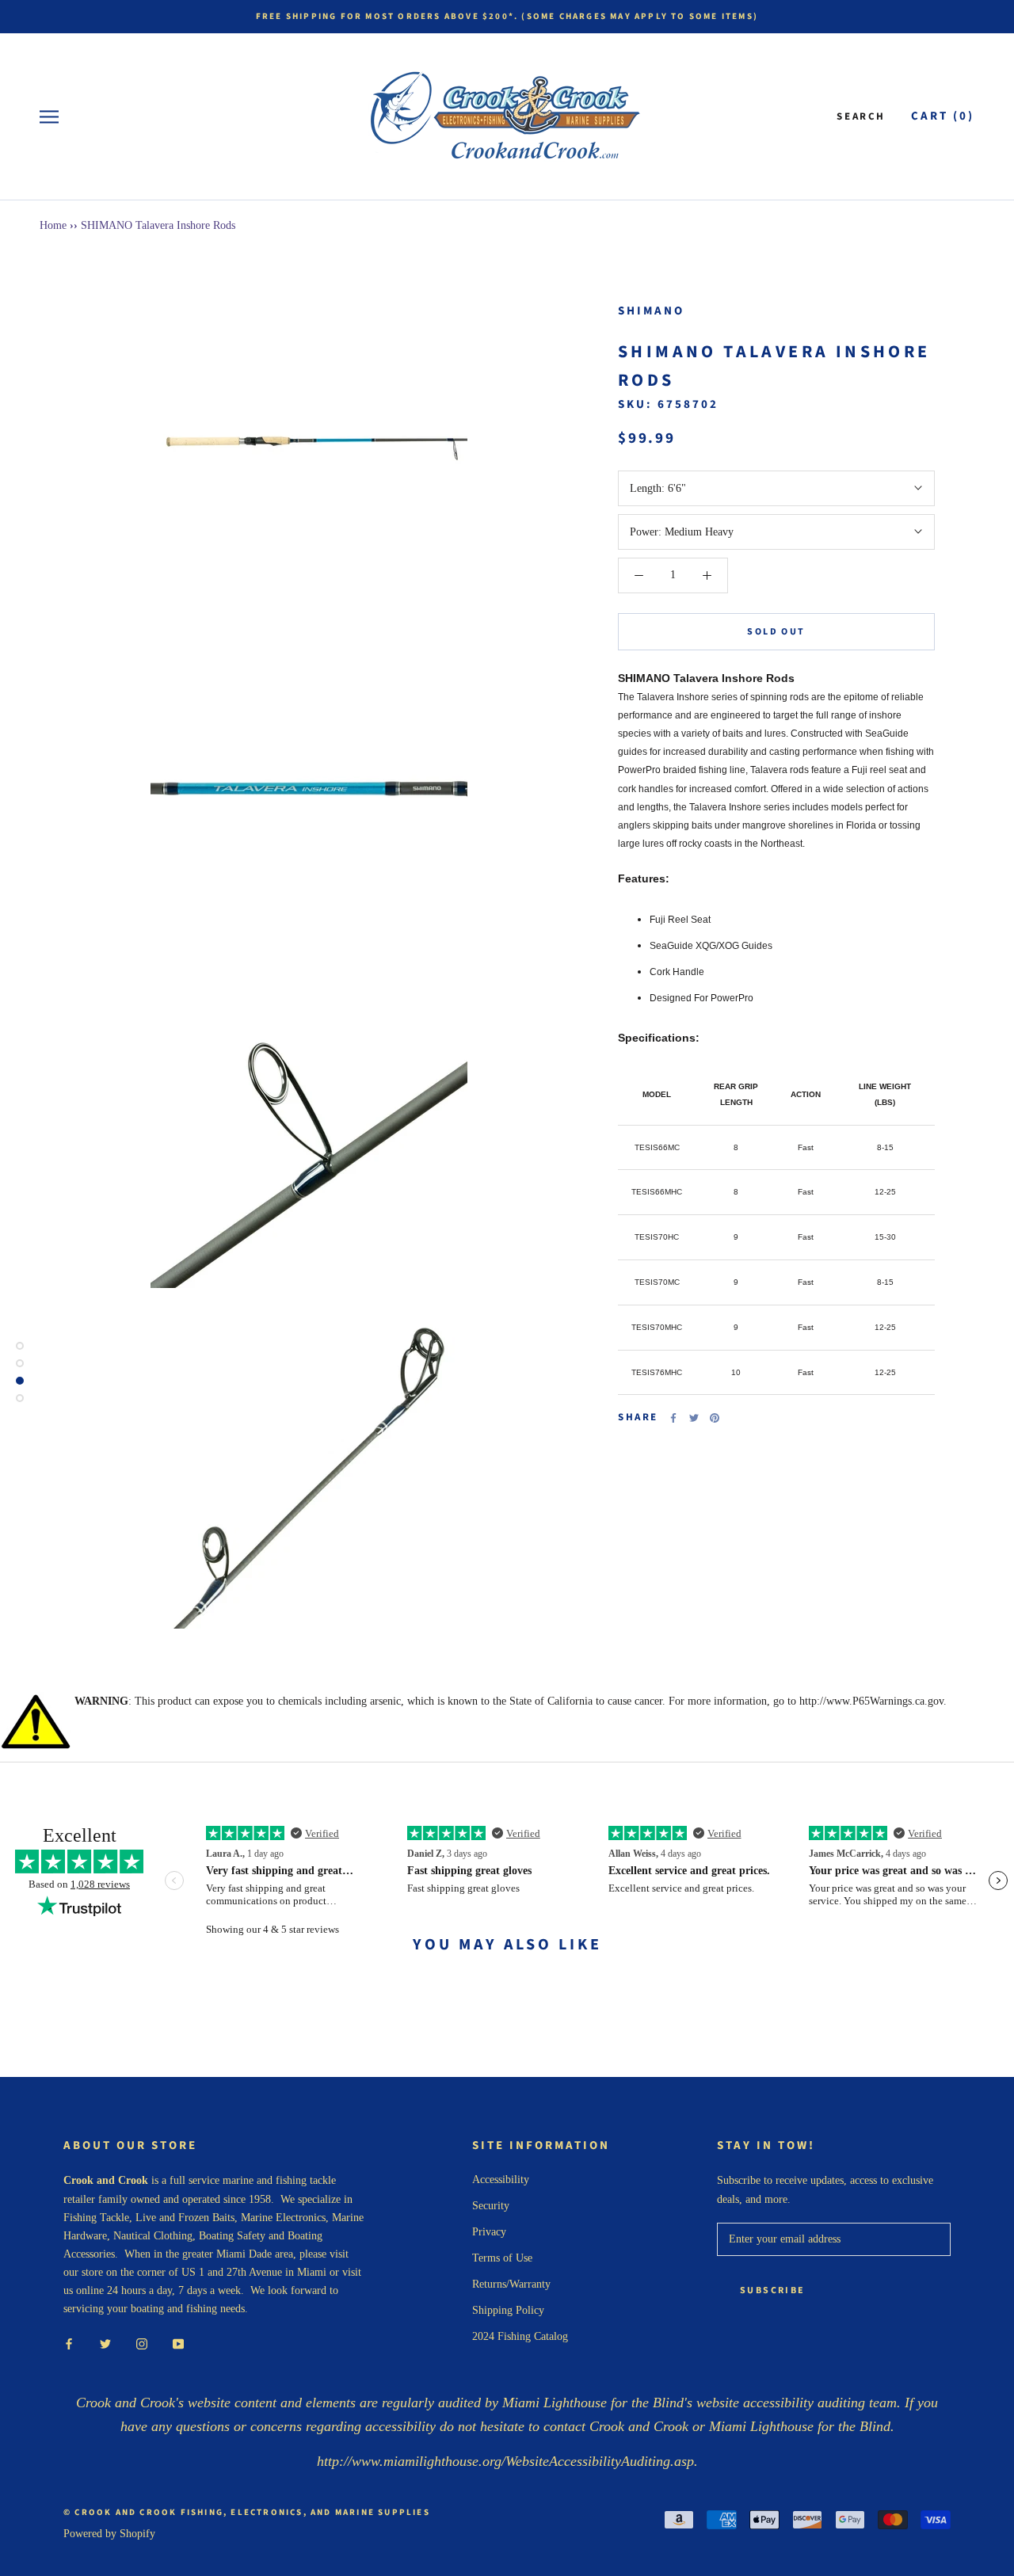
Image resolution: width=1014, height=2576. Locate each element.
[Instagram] (142, 2343)
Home (53, 225)
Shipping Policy (508, 2310)
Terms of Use (502, 2258)
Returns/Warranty (511, 2284)
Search (861, 116)
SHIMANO (651, 311)
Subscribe (773, 2290)
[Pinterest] (715, 1418)
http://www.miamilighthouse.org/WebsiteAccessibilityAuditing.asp (505, 2461)
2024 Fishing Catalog (520, 2336)
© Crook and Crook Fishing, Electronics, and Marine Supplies (247, 2512)
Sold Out (776, 632)
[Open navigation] (49, 117)
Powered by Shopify (109, 2534)
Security (491, 2206)
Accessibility (501, 2180)
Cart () (943, 116)
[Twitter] (694, 1418)
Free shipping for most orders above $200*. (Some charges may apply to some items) (507, 16)
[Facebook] (673, 1418)
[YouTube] (178, 2343)
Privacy (489, 2232)
